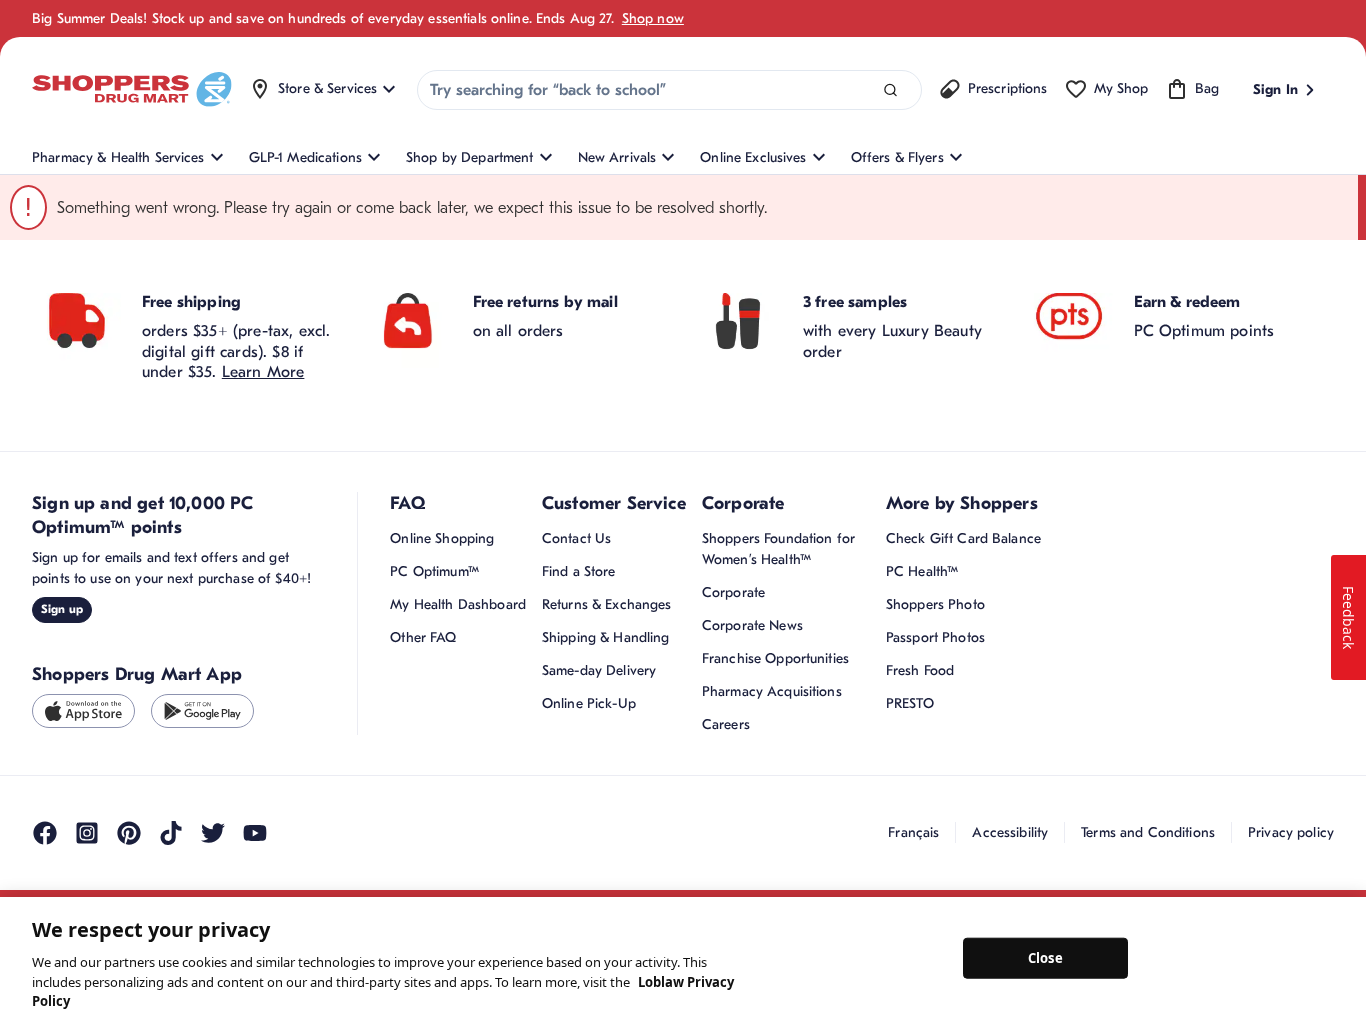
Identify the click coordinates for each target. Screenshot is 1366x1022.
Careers (726, 724)
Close (1045, 957)
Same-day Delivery (599, 670)
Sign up (62, 609)
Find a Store (579, 571)
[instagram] (87, 833)
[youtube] (255, 833)
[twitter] (213, 833)
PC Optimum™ (434, 571)
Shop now (653, 18)
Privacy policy (1291, 832)
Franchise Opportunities (775, 658)
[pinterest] (129, 833)
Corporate (733, 592)
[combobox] (669, 90)
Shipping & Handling (606, 637)
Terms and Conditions (1148, 832)
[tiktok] (171, 833)
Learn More (263, 372)
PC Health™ (922, 571)
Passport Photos (935, 637)
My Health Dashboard (458, 604)
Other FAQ (423, 637)
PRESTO (910, 703)
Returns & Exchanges (607, 604)
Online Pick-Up (589, 703)
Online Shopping (442, 538)
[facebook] (45, 833)
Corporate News (752, 625)
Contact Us (576, 538)
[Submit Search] (890, 90)
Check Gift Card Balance (963, 538)
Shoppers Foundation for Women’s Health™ (778, 549)
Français (913, 832)
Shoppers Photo (935, 604)
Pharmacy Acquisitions (772, 691)
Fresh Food (920, 670)
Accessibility (1010, 832)
